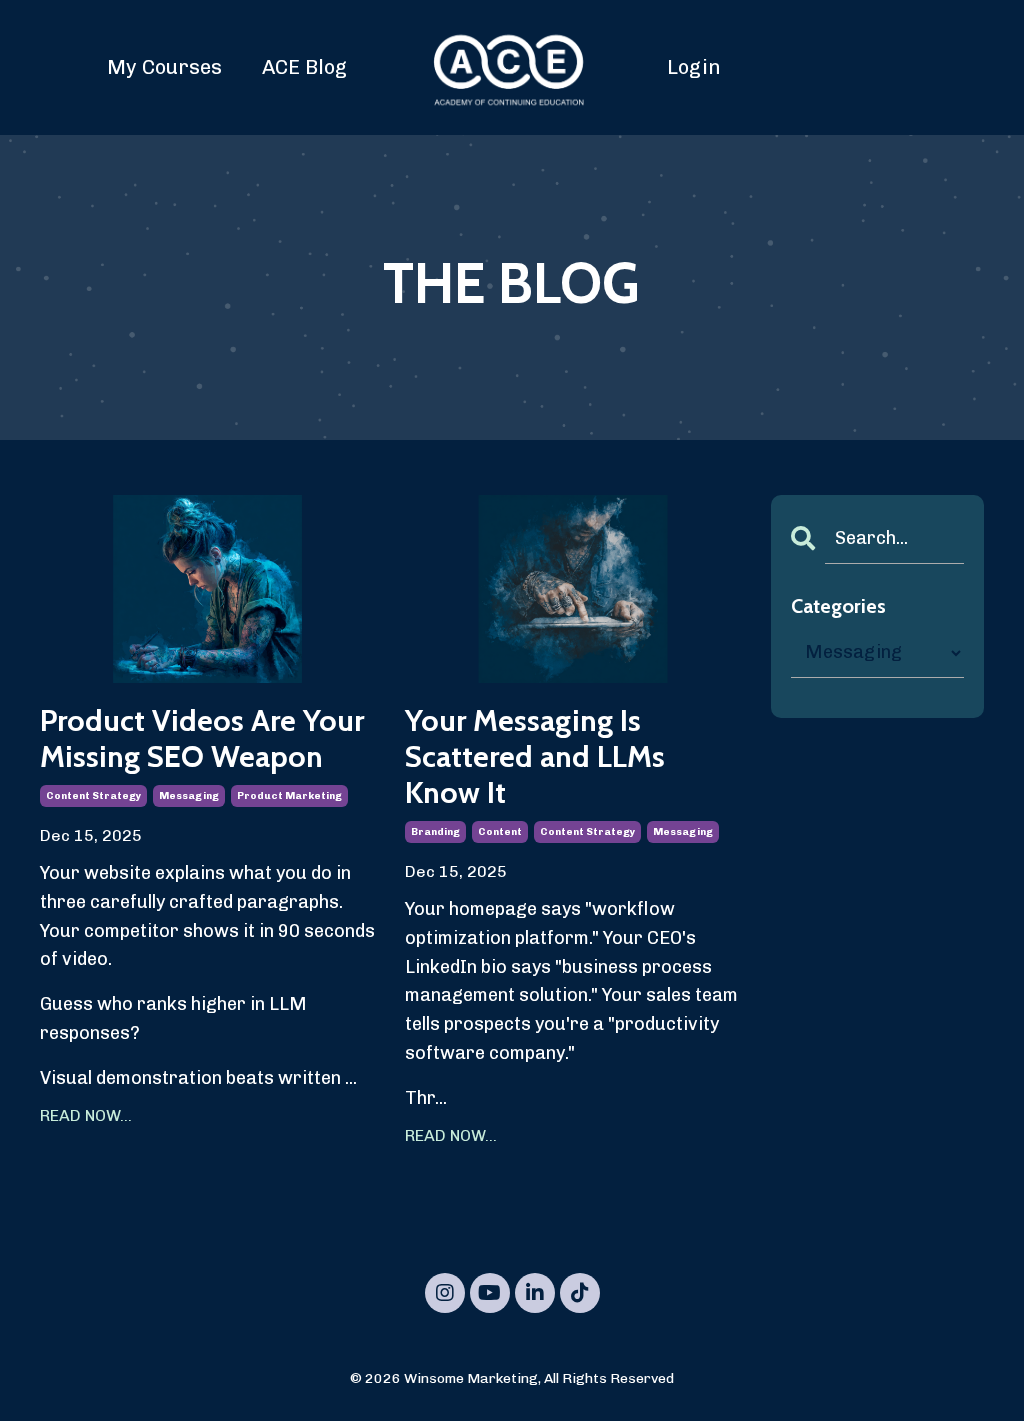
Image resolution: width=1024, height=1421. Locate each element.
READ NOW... (86, 1115)
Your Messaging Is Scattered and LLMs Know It (535, 757)
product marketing (289, 796)
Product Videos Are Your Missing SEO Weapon (202, 739)
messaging (189, 796)
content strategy (93, 796)
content (500, 832)
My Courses (164, 67)
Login (694, 67)
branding (435, 832)
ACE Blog (304, 67)
